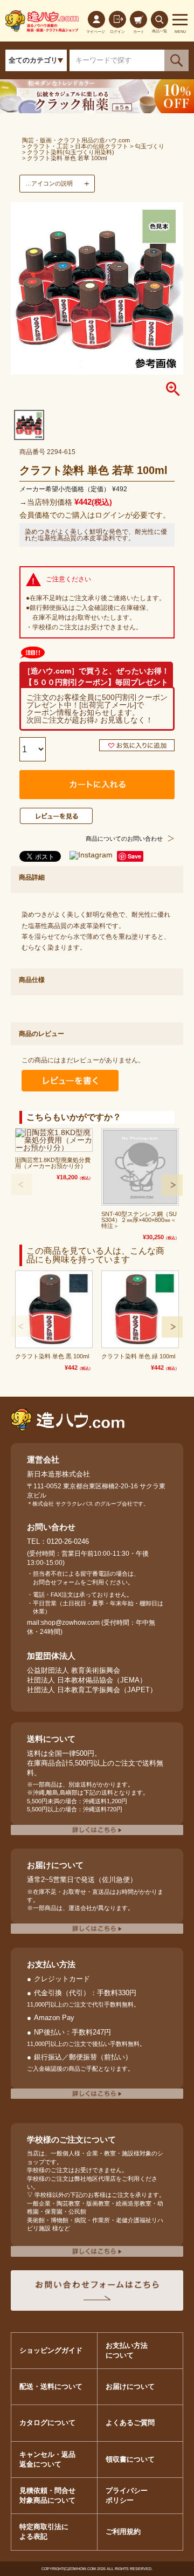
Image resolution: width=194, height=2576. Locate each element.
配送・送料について (51, 2386)
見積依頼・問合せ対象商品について (47, 2495)
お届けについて (130, 2386)
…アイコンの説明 (49, 183)
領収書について (130, 2459)
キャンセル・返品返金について (47, 2459)
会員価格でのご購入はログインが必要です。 (95, 515)
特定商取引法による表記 (44, 2532)
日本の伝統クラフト (102, 146)
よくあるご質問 (130, 2423)
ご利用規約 (123, 2532)
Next (172, 1185)
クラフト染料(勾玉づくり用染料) (71, 152)
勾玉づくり (150, 146)
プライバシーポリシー (127, 2495)
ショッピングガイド (51, 2350)
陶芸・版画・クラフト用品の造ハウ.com (76, 140)
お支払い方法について (127, 2350)
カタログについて (47, 2423)
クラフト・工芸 (48, 146)
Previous (22, 1184)
